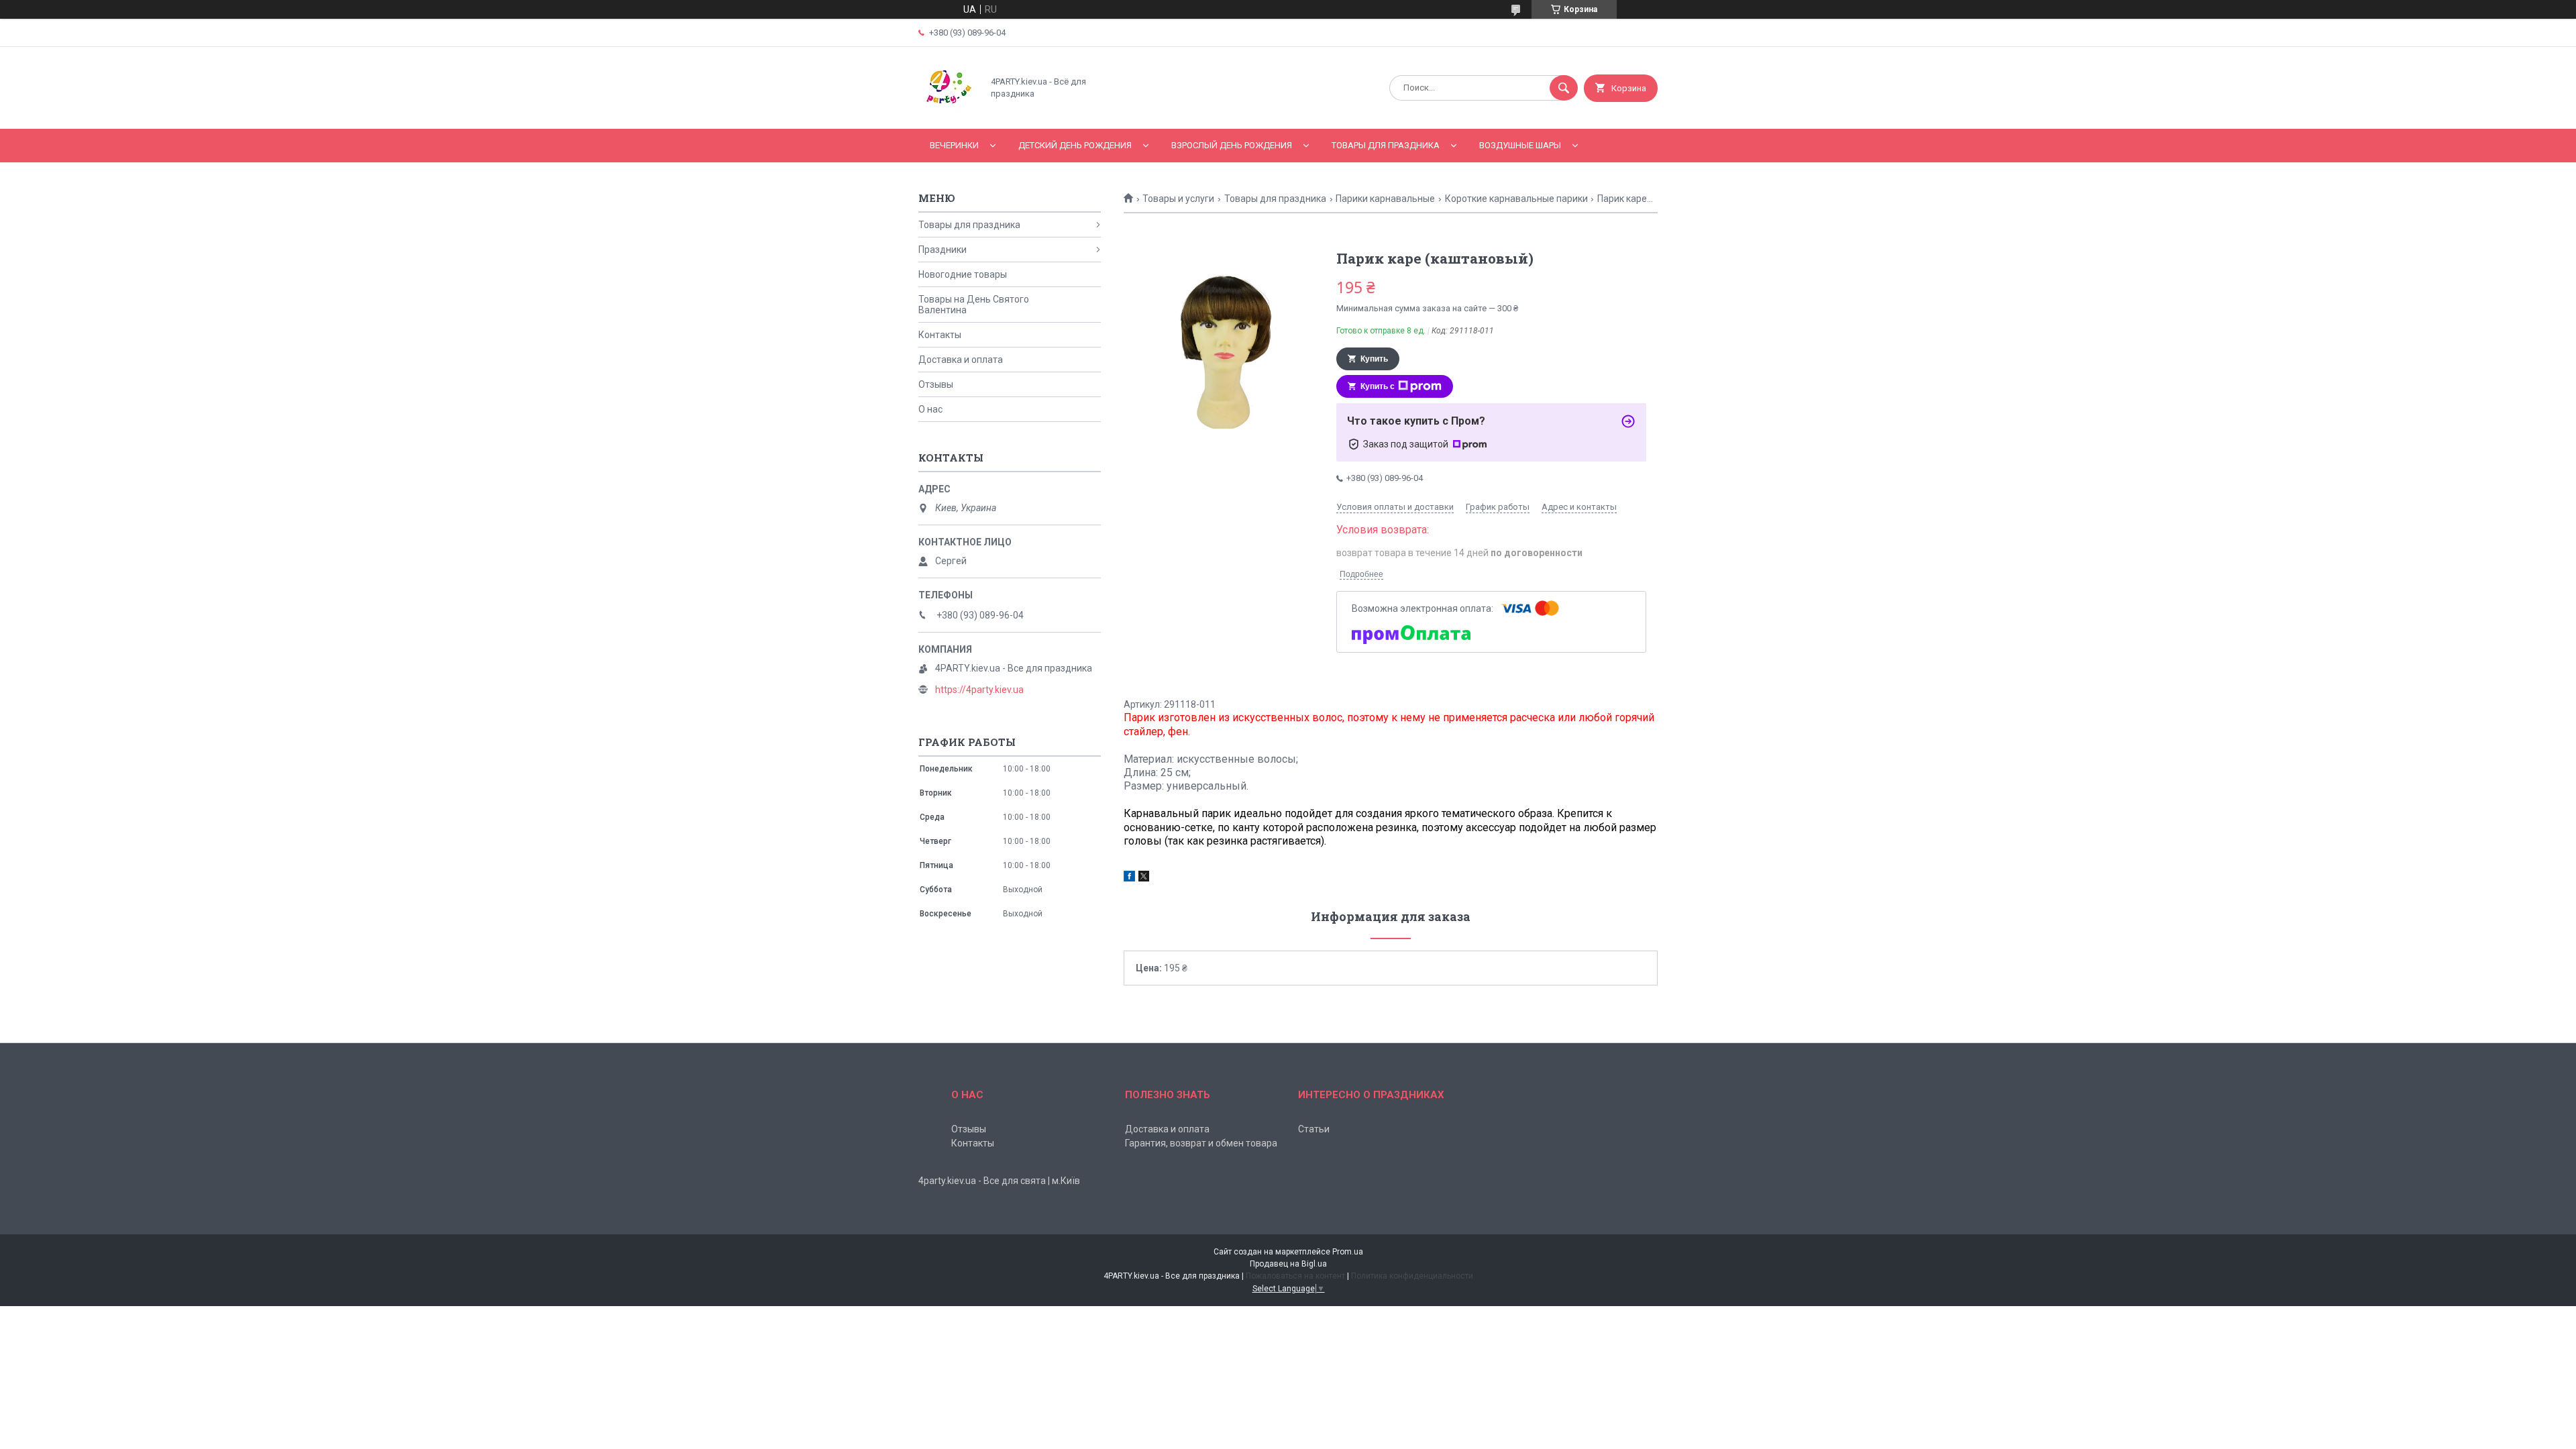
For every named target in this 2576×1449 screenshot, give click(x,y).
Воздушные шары (1520, 145)
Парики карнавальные (1385, 199)
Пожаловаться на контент (1295, 1276)
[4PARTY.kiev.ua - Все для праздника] (947, 112)
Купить (1374, 359)
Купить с (1378, 386)
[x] (1144, 878)
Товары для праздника (1386, 145)
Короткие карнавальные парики (1516, 199)
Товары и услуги (1178, 199)
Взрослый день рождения (1232, 145)
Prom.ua (1348, 1252)
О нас (930, 409)
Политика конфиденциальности (1412, 1276)
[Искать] (1564, 88)
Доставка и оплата (961, 360)
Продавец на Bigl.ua (1288, 1264)
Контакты (940, 335)
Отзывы (936, 384)
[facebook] (1129, 878)
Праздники (943, 250)
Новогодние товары (963, 274)
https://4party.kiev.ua (979, 690)
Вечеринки (954, 145)
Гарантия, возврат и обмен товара (1201, 1143)
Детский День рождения (1075, 145)
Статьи (1314, 1129)
